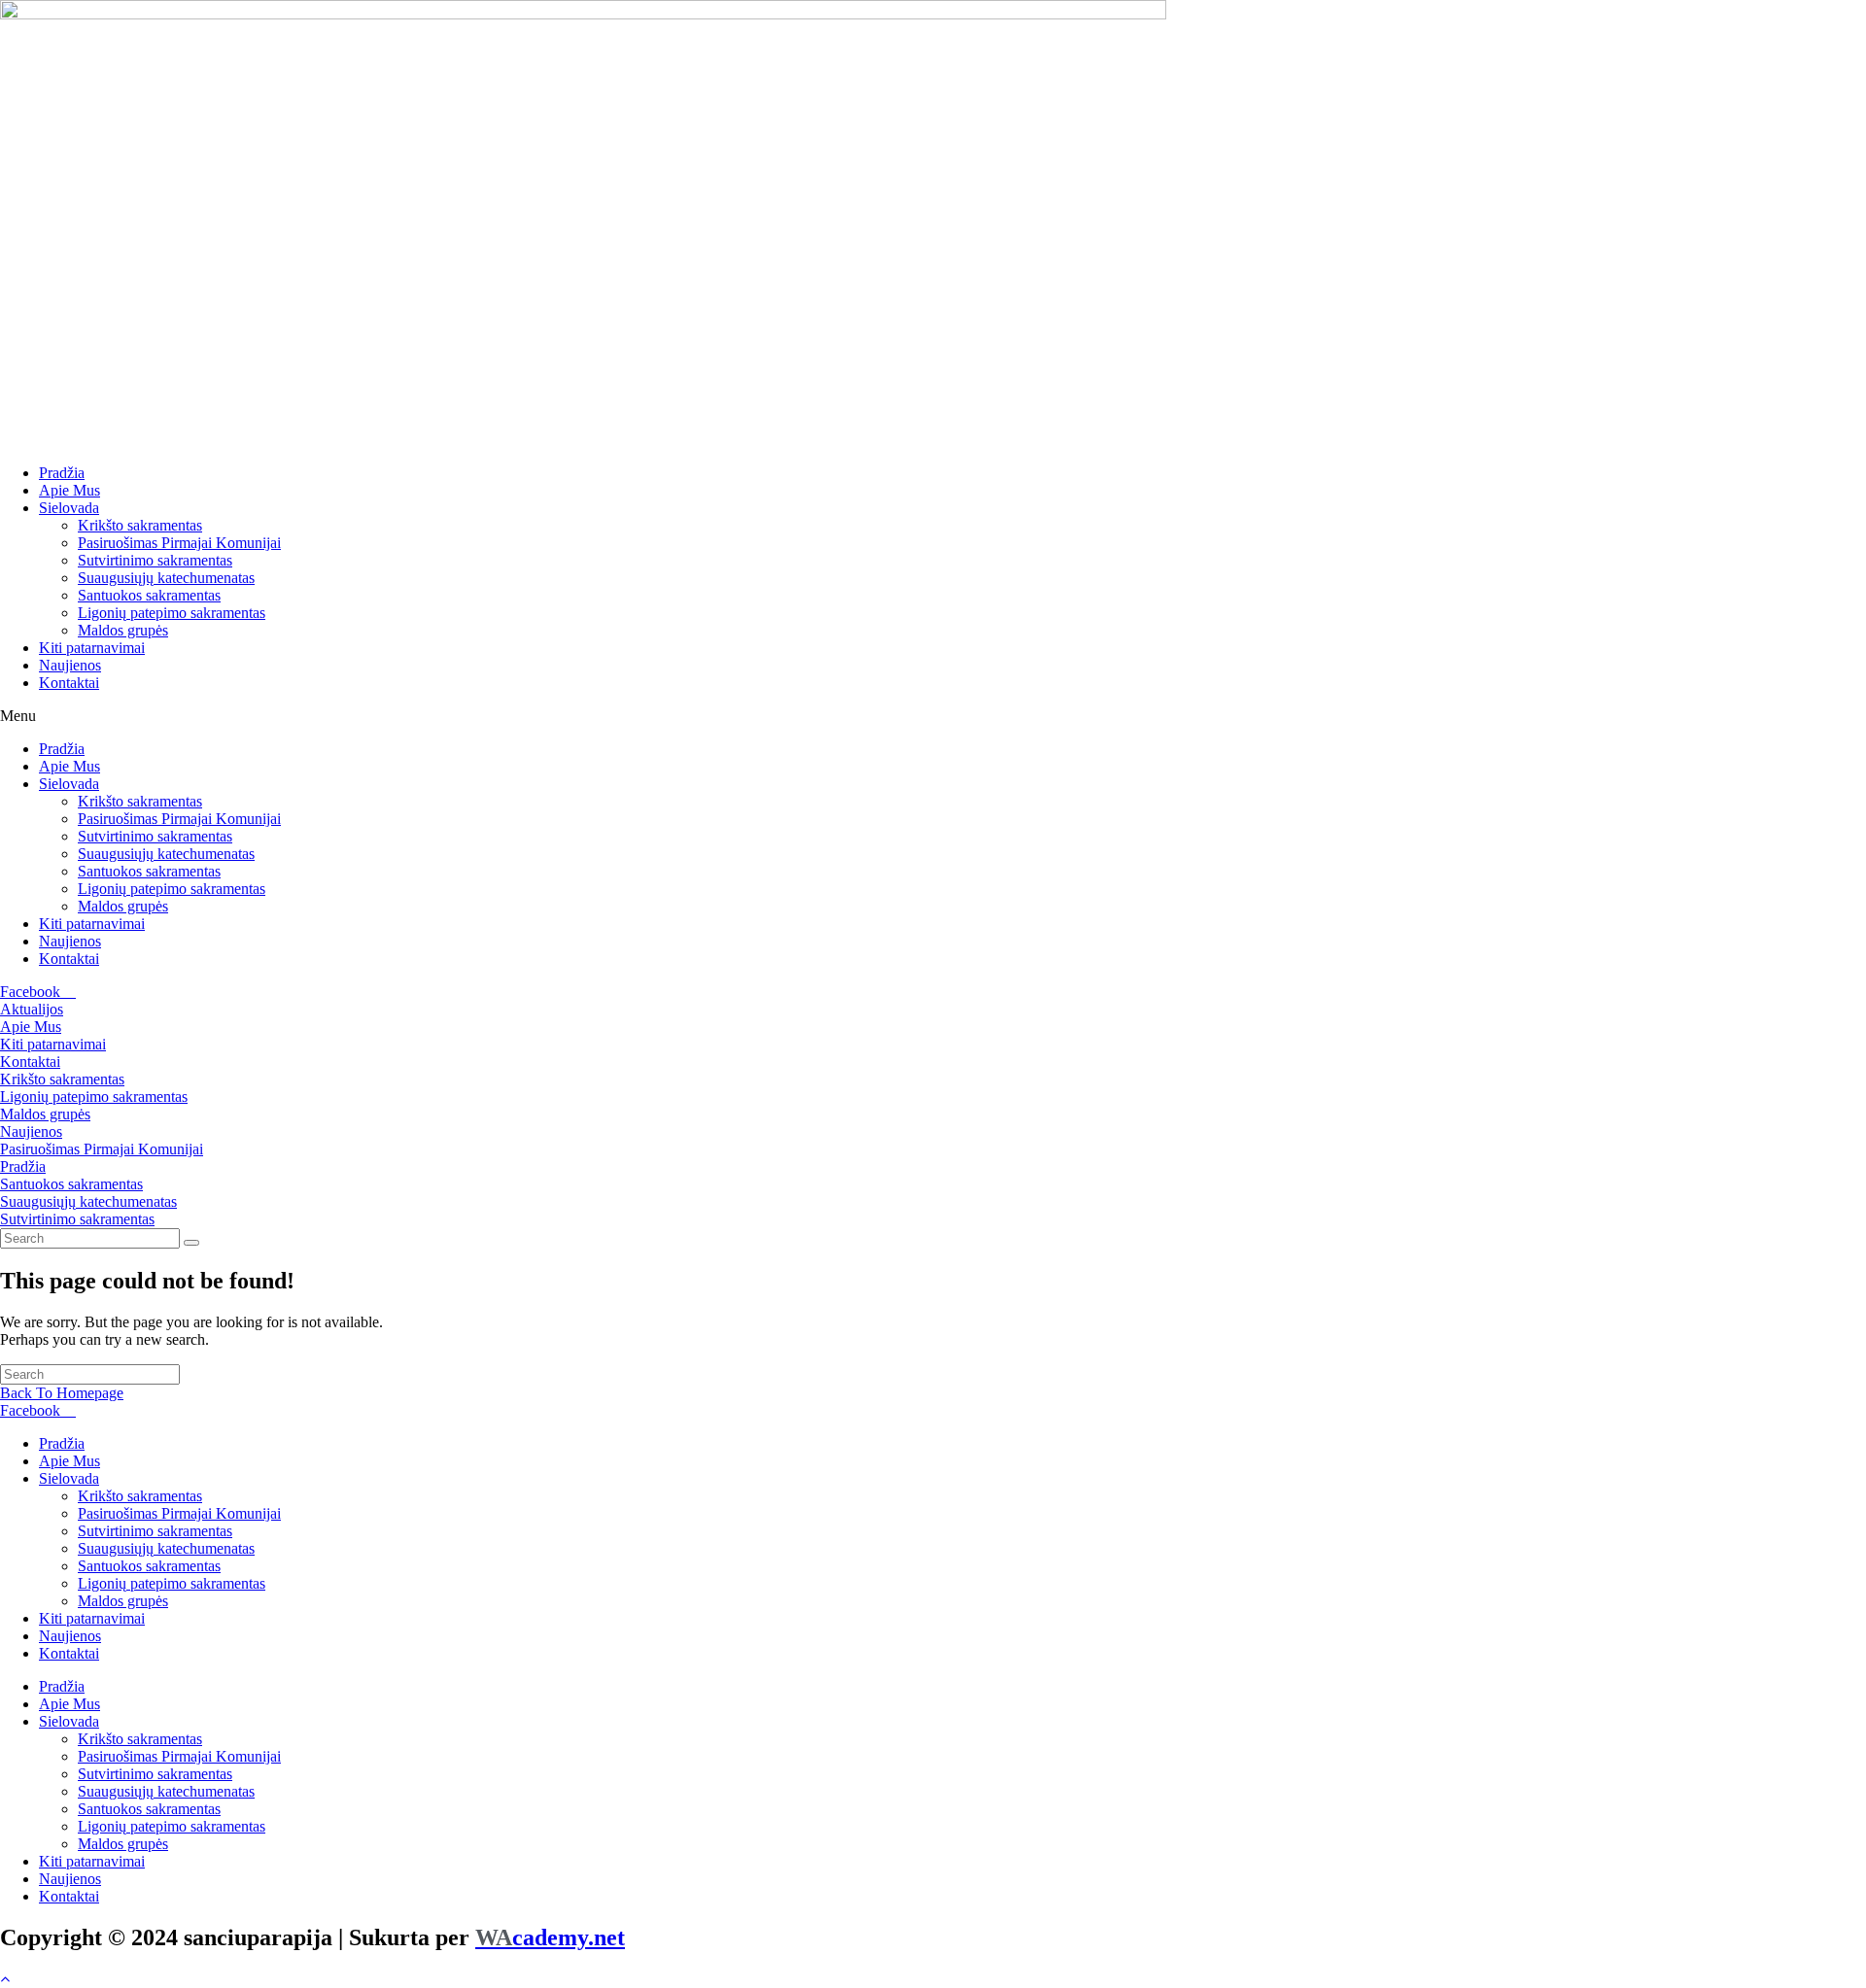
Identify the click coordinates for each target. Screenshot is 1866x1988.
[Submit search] (191, 1243)
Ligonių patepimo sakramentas (172, 613)
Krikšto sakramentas (140, 525)
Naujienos (70, 665)
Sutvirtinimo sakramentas (155, 560)
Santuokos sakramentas (149, 595)
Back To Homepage (62, 1393)
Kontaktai (69, 683)
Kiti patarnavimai (92, 648)
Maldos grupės (123, 630)
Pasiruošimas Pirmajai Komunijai (179, 543)
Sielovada (69, 508)
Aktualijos (32, 1009)
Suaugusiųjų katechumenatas (166, 578)
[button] (933, 716)
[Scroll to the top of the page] (5, 1979)
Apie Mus (69, 490)
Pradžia (62, 473)
